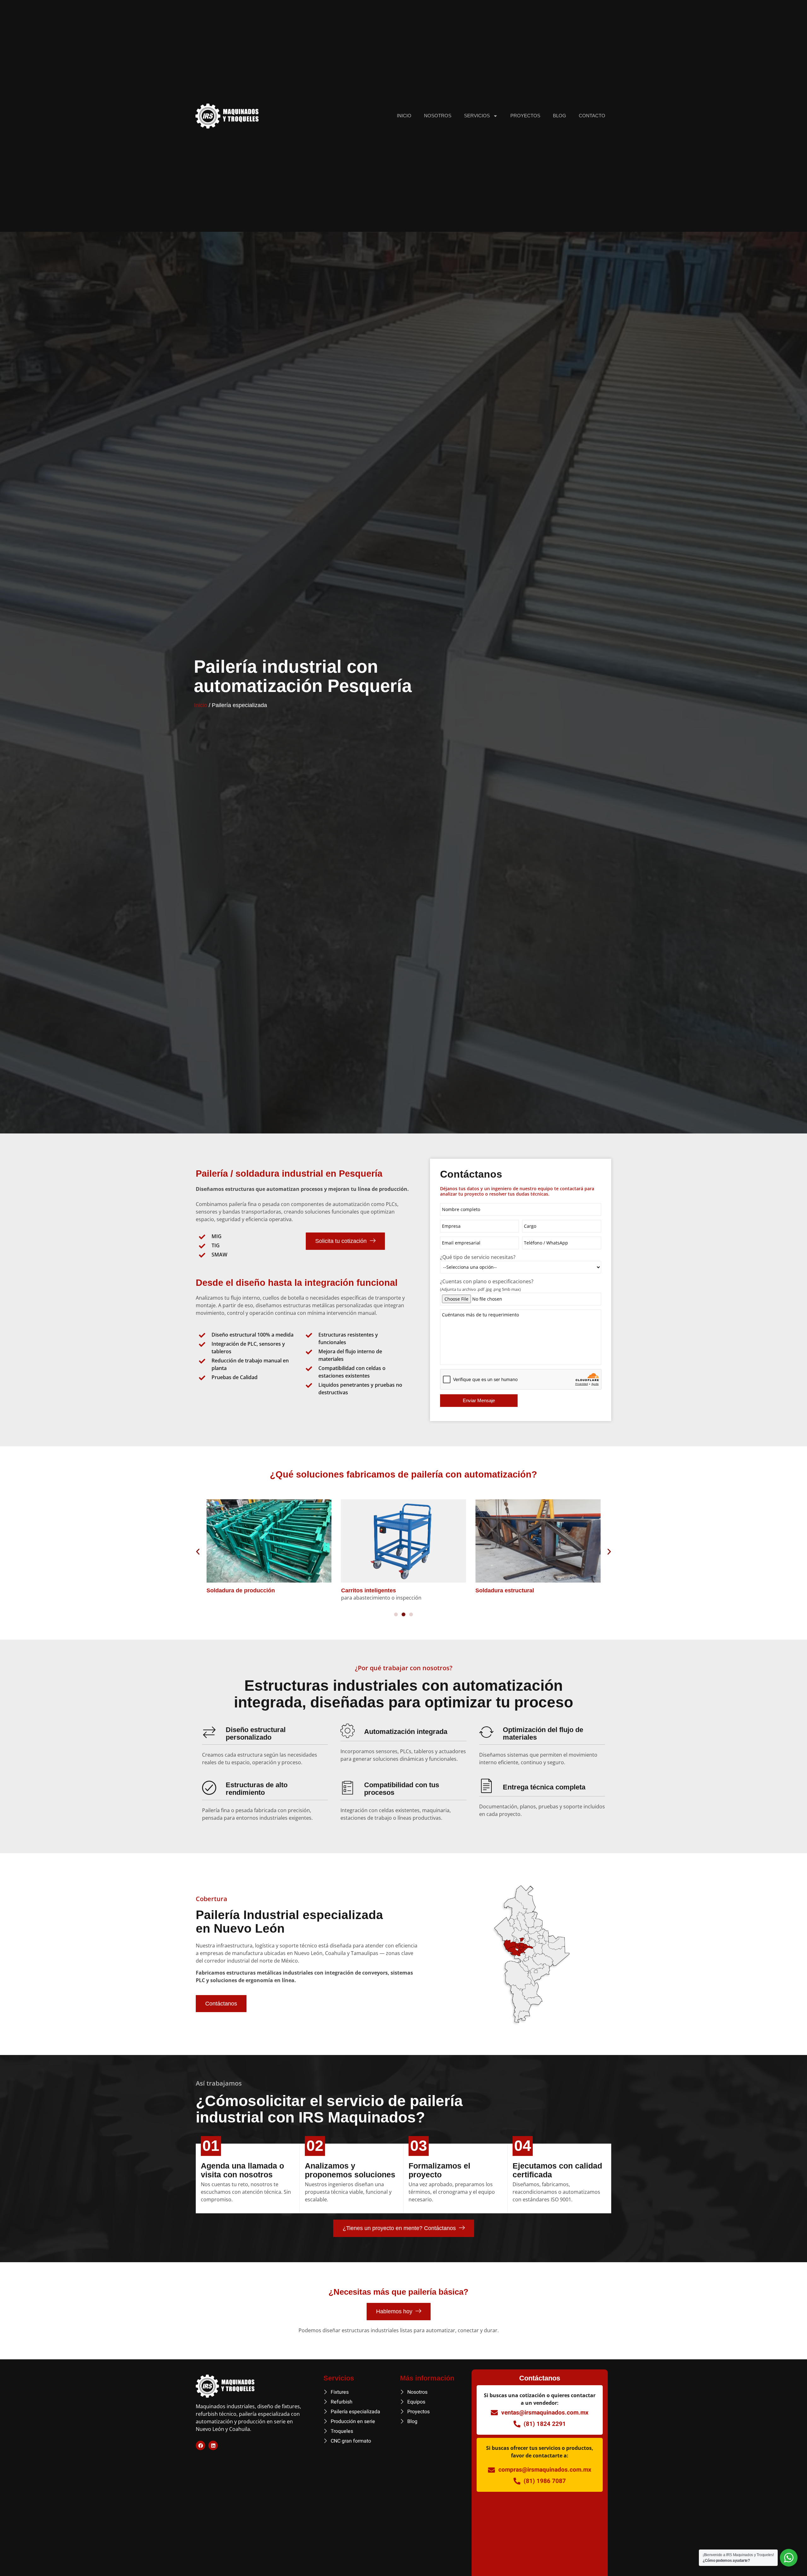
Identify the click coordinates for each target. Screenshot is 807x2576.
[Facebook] (200, 2445)
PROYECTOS (525, 116)
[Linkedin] (213, 2445)
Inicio (200, 705)
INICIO (404, 116)
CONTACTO (592, 116)
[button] (198, 1551)
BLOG (560, 116)
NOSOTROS (438, 116)
